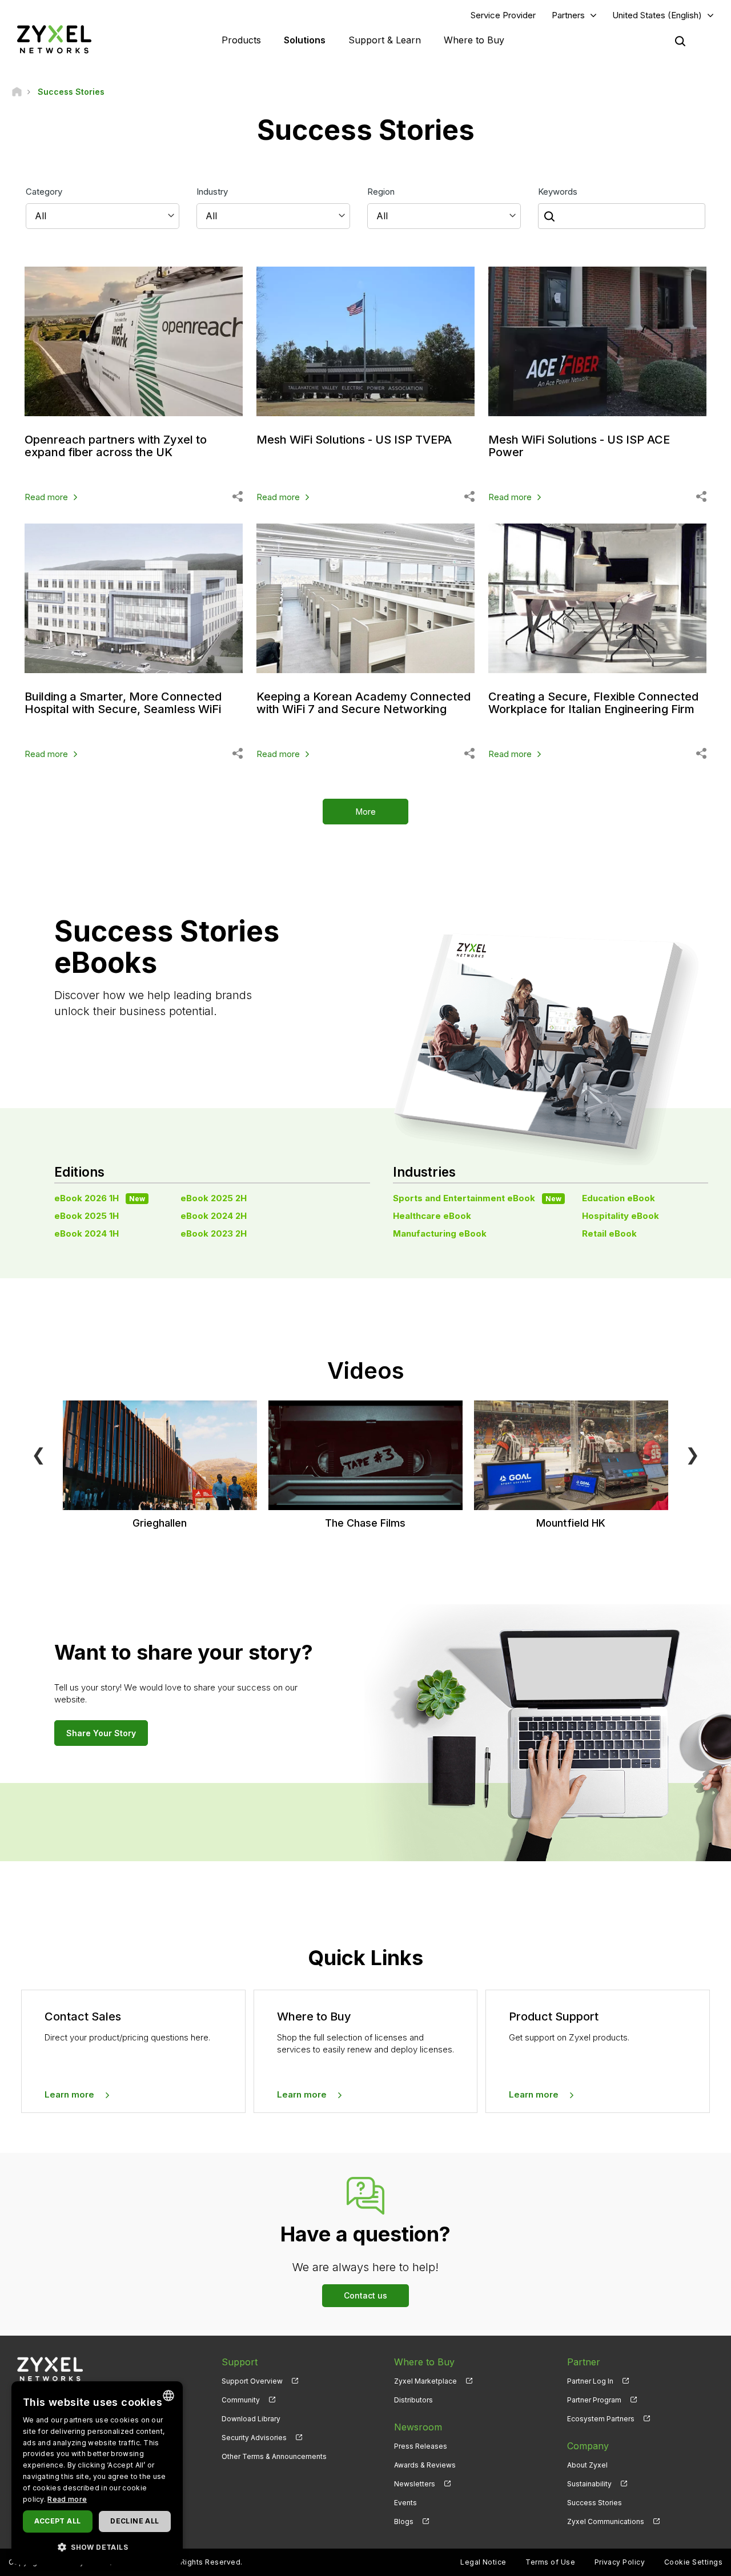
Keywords (558, 192)
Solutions (305, 40)
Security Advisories (254, 2438)
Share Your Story (101, 1733)
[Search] (680, 41)
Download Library (251, 2419)
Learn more (69, 2094)
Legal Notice (483, 2562)
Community (241, 2400)
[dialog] (97, 2473)
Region (381, 192)
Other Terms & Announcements (274, 2456)
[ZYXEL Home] (54, 39)
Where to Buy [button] (474, 40)
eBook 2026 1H (100, 1198)
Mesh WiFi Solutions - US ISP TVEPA (354, 440)
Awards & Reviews (425, 2465)
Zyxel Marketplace (425, 2381)
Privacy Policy (620, 2562)
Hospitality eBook (620, 1216)
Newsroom (418, 2427)
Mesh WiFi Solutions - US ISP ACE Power (579, 446)
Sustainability (589, 2484)
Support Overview (252, 2381)
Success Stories (595, 2503)
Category (44, 192)
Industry (212, 192)
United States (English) (657, 15)
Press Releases (421, 2446)
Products (241, 40)
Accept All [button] (57, 2521)
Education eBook (618, 1198)
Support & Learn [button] (385, 40)
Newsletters (415, 2484)
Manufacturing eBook (440, 1233)
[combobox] (168, 2396)
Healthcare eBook (432, 1216)
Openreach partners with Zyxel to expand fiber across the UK (116, 446)
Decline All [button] (134, 2521)
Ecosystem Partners (601, 2419)
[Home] (17, 92)
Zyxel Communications (606, 2521)
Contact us (365, 2295)
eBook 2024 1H (87, 1233)
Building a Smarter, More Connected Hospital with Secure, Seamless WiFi (123, 703)
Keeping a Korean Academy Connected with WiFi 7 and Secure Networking (364, 703)
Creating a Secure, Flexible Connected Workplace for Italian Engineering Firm (593, 703)
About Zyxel (587, 2465)
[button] (97, 2547)
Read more (46, 497)
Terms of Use (550, 2562)
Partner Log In (590, 2381)
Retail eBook (609, 1233)
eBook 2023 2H (214, 1233)
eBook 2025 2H (214, 1198)
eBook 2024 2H (214, 1216)
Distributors (413, 2400)
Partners (568, 15)
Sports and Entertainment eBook (477, 1198)
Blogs (404, 2521)
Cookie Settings (693, 2562)
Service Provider (503, 15)
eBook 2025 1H (87, 1216)
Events (405, 2503)
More (366, 812)
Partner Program (594, 2400)
